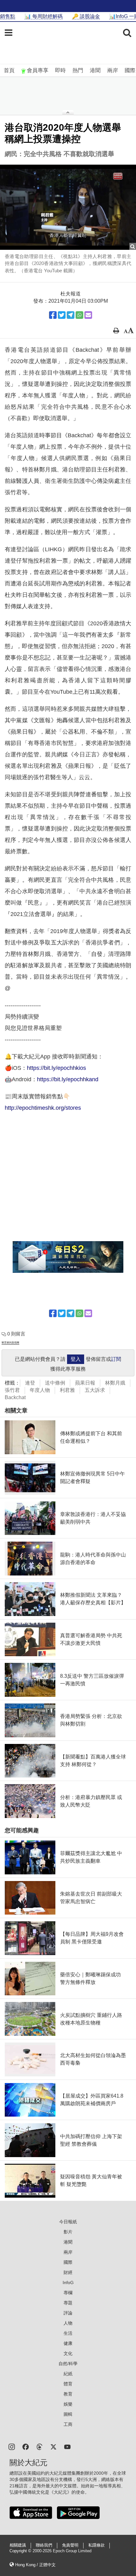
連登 (30, 1383)
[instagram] (12, 2446)
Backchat (15, 1397)
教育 (68, 2394)
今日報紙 (68, 2222)
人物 (68, 2323)
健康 (68, 2343)
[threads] (40, 2446)
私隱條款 (96, 2545)
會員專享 (38, 70)
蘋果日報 (85, 1383)
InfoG (68, 2282)
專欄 (68, 2293)
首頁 (9, 70)
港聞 (95, 70)
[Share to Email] (88, 315)
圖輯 (68, 2414)
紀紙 (68, 2374)
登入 (76, 1359)
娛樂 (68, 2404)
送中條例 (55, 1383)
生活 (68, 2333)
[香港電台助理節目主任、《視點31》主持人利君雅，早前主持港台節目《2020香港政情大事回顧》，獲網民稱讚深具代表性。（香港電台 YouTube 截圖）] (68, 207)
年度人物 (40, 1390)
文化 (68, 2353)
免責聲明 (70, 2545)
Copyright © (21, 2551)
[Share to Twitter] (62, 315)
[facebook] (26, 2446)
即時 (60, 70)
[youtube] (67, 2446)
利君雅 (67, 1390)
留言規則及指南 (10, 1343)
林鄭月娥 (115, 1383)
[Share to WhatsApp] (79, 315)
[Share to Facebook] (53, 315)
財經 (68, 2272)
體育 (68, 2384)
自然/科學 (68, 2364)
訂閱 (116, 1359)
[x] (53, 2446)
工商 (68, 2424)
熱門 (78, 70)
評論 (68, 2313)
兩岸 (113, 70)
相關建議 (18, 2545)
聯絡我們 (44, 2545)
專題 (68, 2303)
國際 (130, 70)
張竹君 (12, 1390)
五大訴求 (95, 1390)
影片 (68, 2232)
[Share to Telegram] (71, 315)
